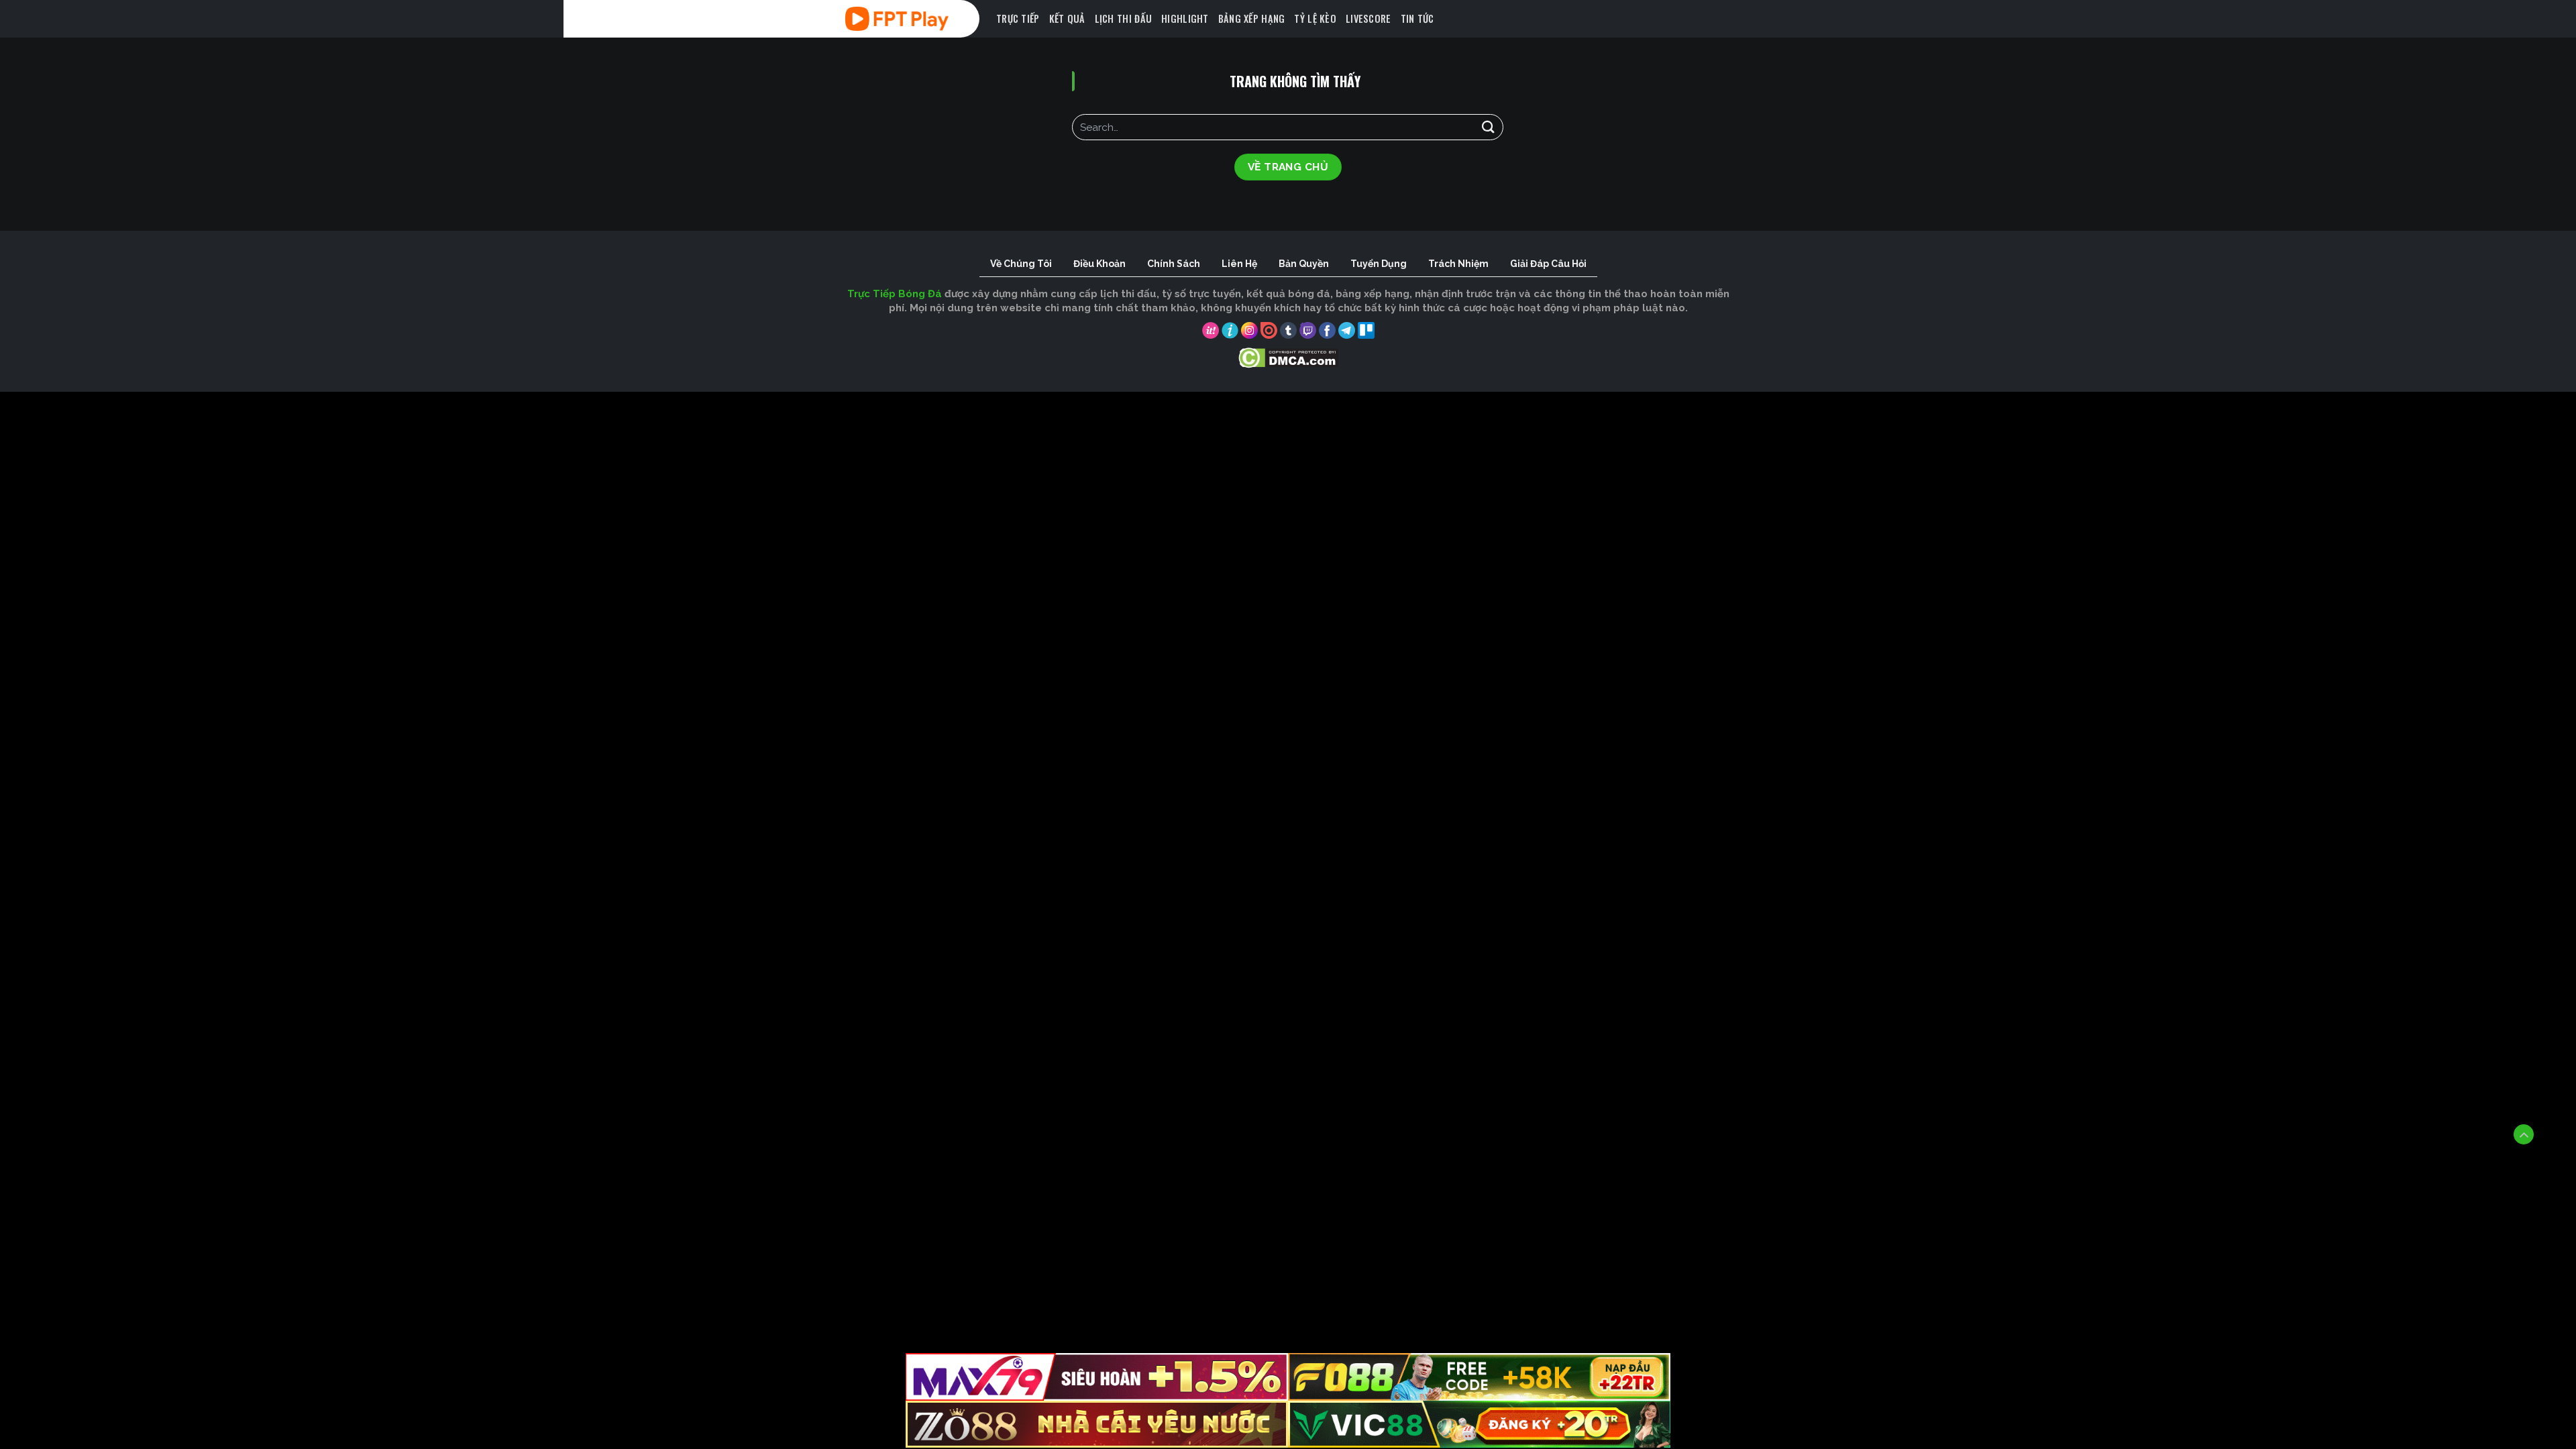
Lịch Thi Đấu (1123, 18)
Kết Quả (1067, 18)
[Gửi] (1488, 127)
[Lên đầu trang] (2524, 1134)
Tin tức (1417, 18)
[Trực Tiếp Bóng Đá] (916, 19)
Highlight (1185, 18)
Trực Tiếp (1018, 18)
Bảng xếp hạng (1252, 18)
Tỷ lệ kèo (1315, 18)
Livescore (1368, 18)
